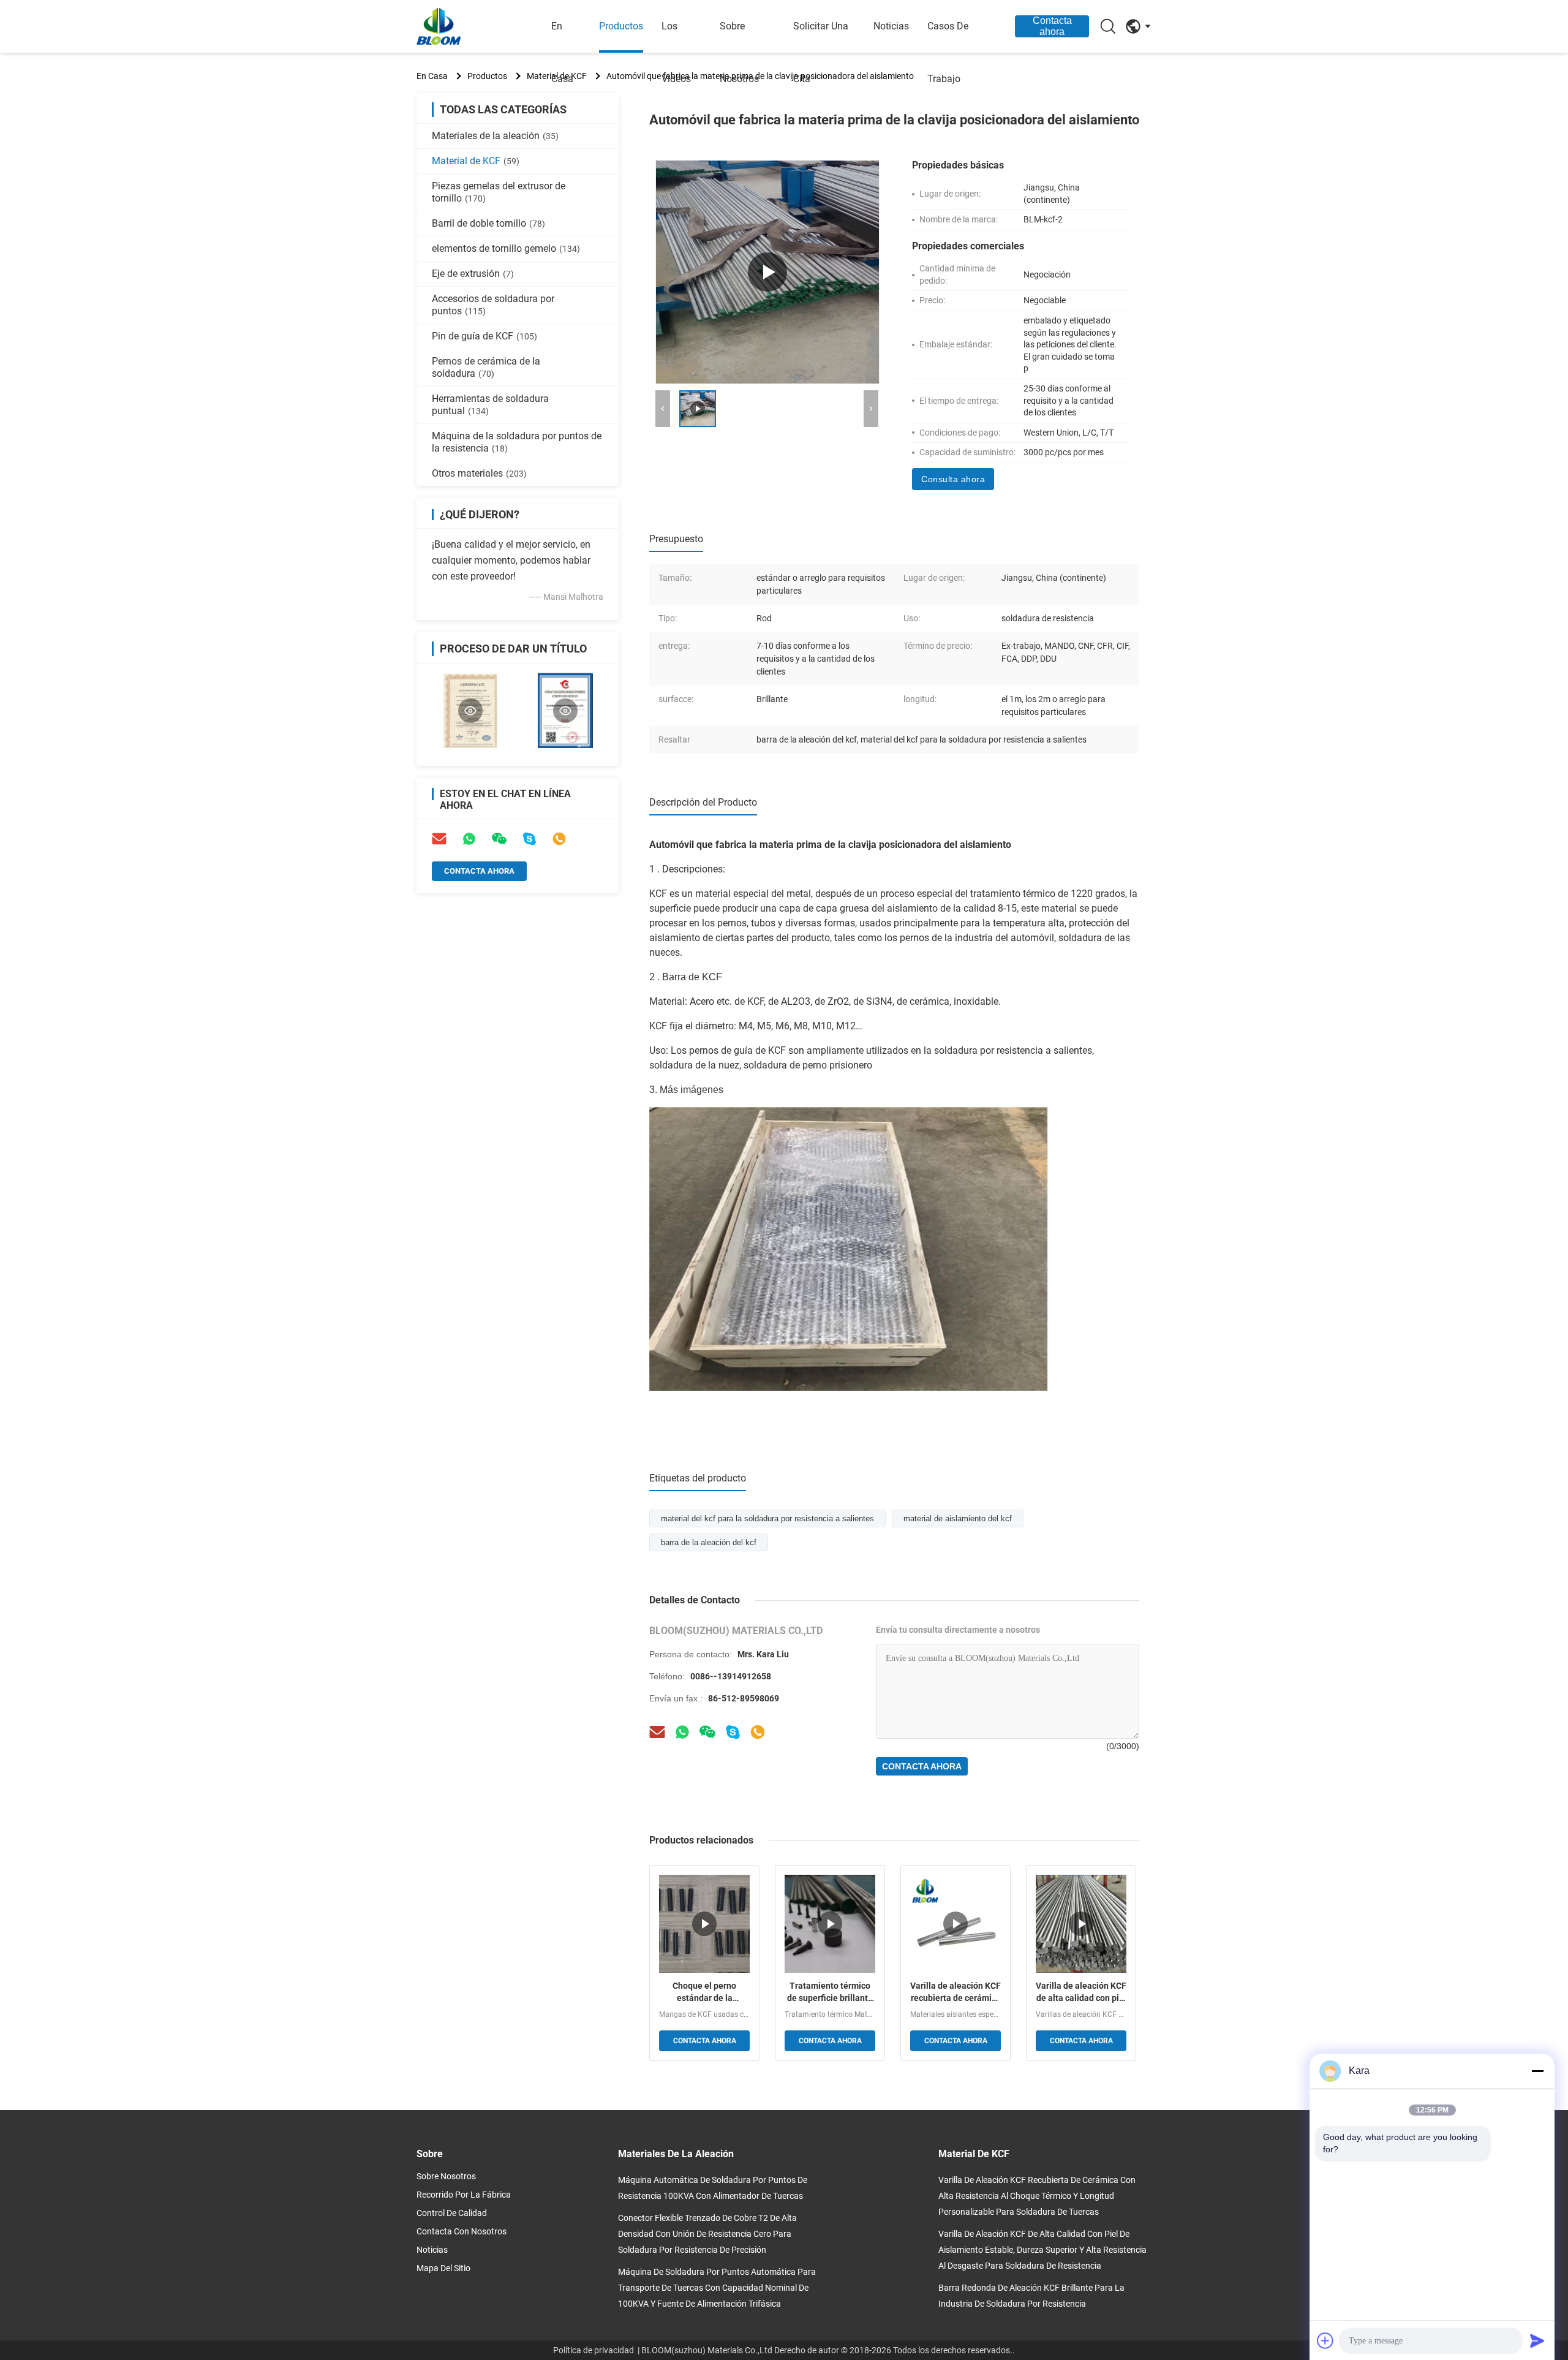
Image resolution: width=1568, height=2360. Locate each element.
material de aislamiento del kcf (958, 1518)
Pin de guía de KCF (484, 336)
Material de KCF (476, 161)
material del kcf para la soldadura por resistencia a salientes (767, 1518)
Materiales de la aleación (495, 136)
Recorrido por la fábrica (464, 2195)
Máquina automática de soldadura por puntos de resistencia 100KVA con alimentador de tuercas (713, 2188)
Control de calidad (452, 2213)
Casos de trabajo (948, 52)
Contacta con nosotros (462, 2231)
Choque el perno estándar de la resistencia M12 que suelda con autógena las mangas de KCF (705, 1992)
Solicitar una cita (821, 52)
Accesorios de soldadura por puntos (493, 305)
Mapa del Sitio (443, 2268)
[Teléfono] (559, 839)
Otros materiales (479, 473)
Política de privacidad (594, 2350)
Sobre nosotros (739, 52)
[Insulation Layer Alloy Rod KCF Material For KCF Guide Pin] (767, 272)
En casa (562, 52)
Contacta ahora (1052, 26)
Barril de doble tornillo (488, 223)
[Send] (1537, 2340)
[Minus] (1537, 2071)
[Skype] (529, 839)
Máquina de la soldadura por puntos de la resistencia (517, 442)
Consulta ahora (953, 479)
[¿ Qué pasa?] (733, 1732)
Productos (621, 26)
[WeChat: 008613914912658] (499, 839)
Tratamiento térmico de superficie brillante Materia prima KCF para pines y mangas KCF (830, 1992)
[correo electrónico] (439, 839)
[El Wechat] (707, 1732)
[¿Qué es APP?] (682, 1732)
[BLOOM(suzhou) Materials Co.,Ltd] (484, 26)
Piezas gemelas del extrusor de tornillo (499, 192)
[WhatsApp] (469, 839)
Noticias (891, 26)
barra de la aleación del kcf (709, 1542)
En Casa (432, 76)
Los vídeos (676, 52)
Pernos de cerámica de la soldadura (486, 367)
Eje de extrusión (473, 274)
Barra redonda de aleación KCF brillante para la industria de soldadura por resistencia (1031, 2296)
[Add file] (1325, 2340)
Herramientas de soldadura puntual (490, 405)
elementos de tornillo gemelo (506, 248)
